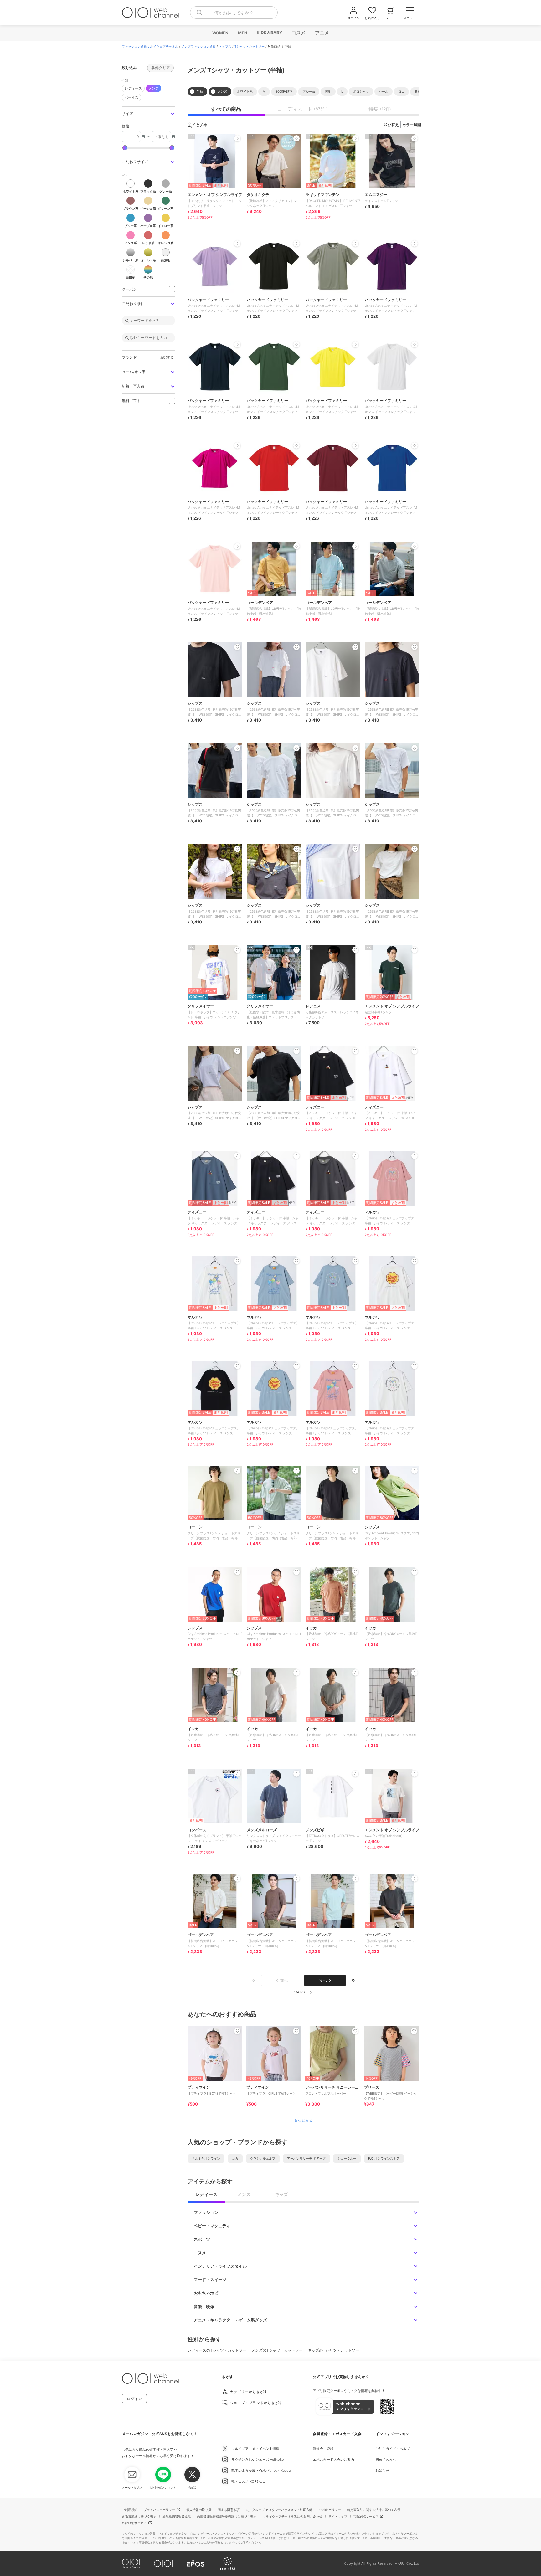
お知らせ (382, 2471)
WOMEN (220, 33)
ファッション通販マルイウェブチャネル (150, 46)
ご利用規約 (130, 2510)
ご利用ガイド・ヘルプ (393, 2449)
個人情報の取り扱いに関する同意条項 (213, 2510)
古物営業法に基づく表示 (139, 2516)
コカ (235, 2158)
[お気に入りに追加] (237, 2031)
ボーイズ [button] (131, 97)
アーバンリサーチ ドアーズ (306, 2158)
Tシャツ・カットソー (250, 46)
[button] (148, 114)
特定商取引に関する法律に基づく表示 (374, 2510)
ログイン (134, 2399)
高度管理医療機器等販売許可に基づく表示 (227, 2516)
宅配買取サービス (366, 2516)
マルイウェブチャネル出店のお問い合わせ (292, 2516)
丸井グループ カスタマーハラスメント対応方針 (279, 2510)
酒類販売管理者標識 (177, 2516)
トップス (225, 46)
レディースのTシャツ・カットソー (217, 2350)
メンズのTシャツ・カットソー (277, 2350)
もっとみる (303, 2120)
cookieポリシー (330, 2510)
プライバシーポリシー (159, 2510)
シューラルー (347, 2158)
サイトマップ (338, 2516)
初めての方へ (386, 2460)
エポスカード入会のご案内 (333, 2460)
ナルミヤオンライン (206, 2158)
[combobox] (234, 13)
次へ (323, 1980)
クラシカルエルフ (263, 2158)
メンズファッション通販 (198, 46)
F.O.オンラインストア (384, 2158)
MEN (242, 33)
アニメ (322, 33)
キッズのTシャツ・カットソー (333, 2350)
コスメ (298, 33)
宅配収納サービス (134, 2523)
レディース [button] (133, 88)
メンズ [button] (154, 88)
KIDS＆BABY (269, 33)
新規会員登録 (323, 2449)
